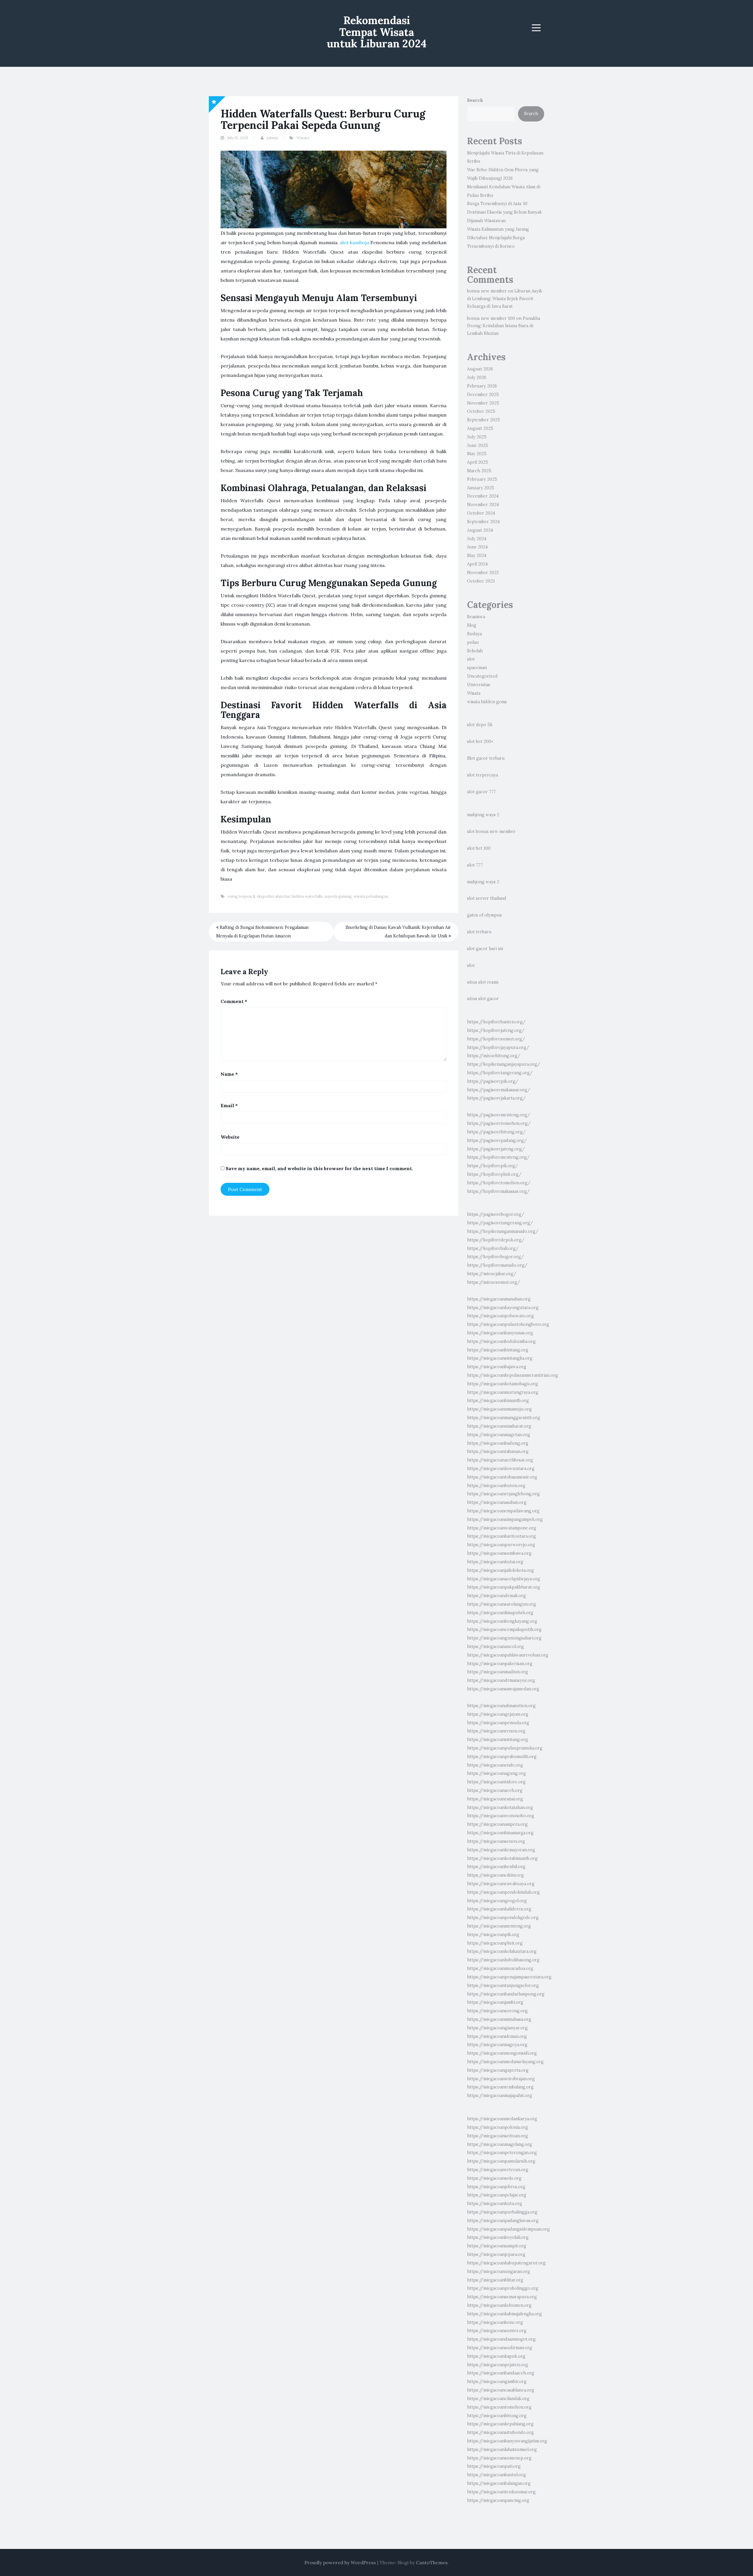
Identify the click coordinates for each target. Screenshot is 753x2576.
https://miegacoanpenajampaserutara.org (509, 1977)
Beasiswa (476, 617)
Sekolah (475, 651)
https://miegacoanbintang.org (498, 1350)
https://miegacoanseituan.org (498, 2136)
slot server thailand (487, 898)
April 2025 (478, 462)
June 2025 (478, 445)
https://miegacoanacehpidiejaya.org (504, 1579)
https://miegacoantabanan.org (498, 1451)
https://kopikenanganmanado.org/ (503, 1231)
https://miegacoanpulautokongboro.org (508, 1324)
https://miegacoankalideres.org (499, 1909)
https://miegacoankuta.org (495, 2204)
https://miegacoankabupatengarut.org (506, 2263)
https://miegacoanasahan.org (497, 1502)
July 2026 (477, 377)
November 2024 (483, 505)
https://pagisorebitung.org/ (496, 1132)
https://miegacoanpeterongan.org (502, 2153)
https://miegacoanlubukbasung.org (503, 1960)
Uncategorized (482, 676)
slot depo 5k (480, 725)
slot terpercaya (483, 775)
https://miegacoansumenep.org (499, 2458)
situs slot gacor (483, 999)
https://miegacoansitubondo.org (500, 2432)
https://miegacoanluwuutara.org (501, 1469)
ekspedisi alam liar (273, 896)
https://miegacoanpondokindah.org (503, 1892)
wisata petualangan (371, 896)
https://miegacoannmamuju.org (499, 1409)
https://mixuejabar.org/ (492, 1274)
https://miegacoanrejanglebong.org (503, 1494)
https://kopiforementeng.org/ (498, 1157)
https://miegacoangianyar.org (497, 2028)
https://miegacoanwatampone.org (502, 1528)
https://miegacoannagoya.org (497, 2045)
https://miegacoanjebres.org (496, 2187)
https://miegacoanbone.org (495, 2322)
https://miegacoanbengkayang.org (502, 1621)
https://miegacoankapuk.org (496, 2356)
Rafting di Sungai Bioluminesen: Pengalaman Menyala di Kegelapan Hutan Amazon (262, 932)
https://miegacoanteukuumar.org (501, 2492)
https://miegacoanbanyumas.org (500, 1333)
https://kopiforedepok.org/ (496, 1240)
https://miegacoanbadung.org (498, 1443)
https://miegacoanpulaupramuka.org (505, 1748)
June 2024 (477, 547)
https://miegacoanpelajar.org (497, 2195)
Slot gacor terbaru (486, 758)
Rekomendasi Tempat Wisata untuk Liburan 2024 (377, 32)
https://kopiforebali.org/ (493, 1248)
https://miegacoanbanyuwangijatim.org (507, 2441)
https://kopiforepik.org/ (493, 1166)
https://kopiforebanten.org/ (496, 1022)
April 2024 (477, 564)
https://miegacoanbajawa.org (497, 1367)
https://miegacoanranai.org (495, 1799)
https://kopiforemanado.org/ (497, 1265)
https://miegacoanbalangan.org (499, 2483)
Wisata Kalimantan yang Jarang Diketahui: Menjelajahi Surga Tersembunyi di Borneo (498, 238)
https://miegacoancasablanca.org (501, 2390)
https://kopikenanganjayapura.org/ (504, 1064)
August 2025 (480, 428)
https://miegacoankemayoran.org (501, 1850)
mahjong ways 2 (483, 815)
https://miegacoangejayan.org (498, 1714)
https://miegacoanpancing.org (498, 2500)
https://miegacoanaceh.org (495, 1790)
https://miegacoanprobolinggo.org (503, 2288)
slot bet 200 (479, 741)
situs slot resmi (483, 982)
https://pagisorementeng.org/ (499, 1115)
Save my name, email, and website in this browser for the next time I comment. (319, 1168)
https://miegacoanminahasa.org (499, 2019)
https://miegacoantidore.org (496, 1782)
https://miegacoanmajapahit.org (500, 2096)
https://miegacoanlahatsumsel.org (502, 2449)
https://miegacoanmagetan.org (499, 1435)
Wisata (303, 138)
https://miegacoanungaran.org (499, 2271)
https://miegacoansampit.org (497, 2246)
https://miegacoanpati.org (494, 2466)
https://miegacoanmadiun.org (498, 1672)
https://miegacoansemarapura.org (502, 2297)
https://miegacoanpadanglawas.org (503, 2221)
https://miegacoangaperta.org (498, 2070)
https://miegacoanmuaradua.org (500, 1968)
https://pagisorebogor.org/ (496, 1214)
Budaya (474, 634)
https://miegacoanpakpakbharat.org (504, 1587)
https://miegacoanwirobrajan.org (501, 2079)
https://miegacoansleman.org (497, 2036)
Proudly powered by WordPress (340, 2562)
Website (230, 1137)
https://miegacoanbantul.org (497, 2475)
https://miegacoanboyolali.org (498, 2237)
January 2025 (481, 488)
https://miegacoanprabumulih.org (502, 1757)
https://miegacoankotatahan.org (500, 1807)
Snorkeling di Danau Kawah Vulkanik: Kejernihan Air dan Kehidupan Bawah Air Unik (398, 932)
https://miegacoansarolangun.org (502, 1604)
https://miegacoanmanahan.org (499, 1299)
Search (475, 100)
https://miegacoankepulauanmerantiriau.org (513, 1375)
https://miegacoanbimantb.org (498, 1401)
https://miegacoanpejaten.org (498, 2365)
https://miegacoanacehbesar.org (500, 1460)
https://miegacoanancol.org (495, 1647)
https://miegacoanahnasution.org (501, 1706)
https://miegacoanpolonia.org (498, 2127)
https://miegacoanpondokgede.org (503, 1918)
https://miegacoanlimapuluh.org (500, 1613)
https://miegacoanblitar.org (495, 2280)
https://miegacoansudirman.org (500, 2348)
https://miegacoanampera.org (497, 1824)
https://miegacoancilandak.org (498, 2399)
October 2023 (481, 581)
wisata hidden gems (487, 702)
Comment (234, 1001)
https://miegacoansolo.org (494, 2178)
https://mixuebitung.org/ (494, 1056)
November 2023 (483, 573)
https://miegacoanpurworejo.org (501, 1545)
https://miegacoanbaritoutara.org (502, 1536)
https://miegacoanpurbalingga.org (502, 2212)
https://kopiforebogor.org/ (495, 1257)
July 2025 (477, 437)
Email (229, 1105)
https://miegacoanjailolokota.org (500, 1570)
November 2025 (483, 403)
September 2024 (483, 522)
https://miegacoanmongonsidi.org (502, 2053)
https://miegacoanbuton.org (496, 1486)
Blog (472, 625)
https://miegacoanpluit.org (495, 1943)
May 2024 (477, 556)
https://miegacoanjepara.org (496, 2254)
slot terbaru (479, 932)
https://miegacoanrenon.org (496, 1731)
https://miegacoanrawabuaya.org (501, 1884)
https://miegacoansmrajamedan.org (503, 1689)
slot (471, 659)
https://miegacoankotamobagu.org (503, 1384)
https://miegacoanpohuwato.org (500, 1316)
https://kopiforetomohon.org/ (499, 1183)
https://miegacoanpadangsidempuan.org (508, 2229)
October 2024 (481, 513)
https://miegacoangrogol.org (497, 1901)
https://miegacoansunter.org (497, 2331)
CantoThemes (432, 2562)
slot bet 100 (479, 848)
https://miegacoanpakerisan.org (500, 1664)
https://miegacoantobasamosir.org (502, 1477)
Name (229, 1074)
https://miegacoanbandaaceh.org (501, 2373)
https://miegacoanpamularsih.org (501, 2161)
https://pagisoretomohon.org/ (499, 1123)
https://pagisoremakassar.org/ (499, 1090)
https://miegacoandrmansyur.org (501, 1680)
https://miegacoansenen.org (496, 1841)
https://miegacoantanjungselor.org (503, 1985)
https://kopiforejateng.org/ (496, 1030)
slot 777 (475, 865)
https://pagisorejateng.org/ (496, 1149)
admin (272, 138)
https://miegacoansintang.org (498, 1739)
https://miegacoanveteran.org (498, 2170)
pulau (473, 642)
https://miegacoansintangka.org (500, 1358)
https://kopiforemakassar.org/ (498, 1191)
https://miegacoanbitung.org (497, 2416)
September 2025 (484, 420)
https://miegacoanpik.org (493, 1935)
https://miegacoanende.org (495, 1765)
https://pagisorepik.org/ (493, 1081)
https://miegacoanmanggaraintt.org (504, 1418)
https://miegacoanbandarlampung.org (506, 1994)
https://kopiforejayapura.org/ (498, 1047)
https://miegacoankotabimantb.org (502, 1858)
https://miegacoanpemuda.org (498, 1723)
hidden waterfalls (307, 896)
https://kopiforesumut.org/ (496, 1039)
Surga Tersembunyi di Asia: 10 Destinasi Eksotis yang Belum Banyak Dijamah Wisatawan (504, 212)
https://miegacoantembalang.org (500, 2087)
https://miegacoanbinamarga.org (500, 1833)
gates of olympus (484, 915)
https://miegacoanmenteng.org (499, 1926)
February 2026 (482, 386)
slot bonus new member (491, 831)
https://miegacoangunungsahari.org (504, 1638)
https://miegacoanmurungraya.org (503, 1392)
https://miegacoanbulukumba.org (501, 1341)
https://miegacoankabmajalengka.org (504, 2314)
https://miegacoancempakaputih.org (504, 1629)
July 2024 (477, 539)
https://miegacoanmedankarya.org (502, 2119)
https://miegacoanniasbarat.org (499, 1426)
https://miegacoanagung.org (497, 1773)
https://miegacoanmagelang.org (500, 2144)
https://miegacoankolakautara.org (502, 1951)
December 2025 (483, 395)
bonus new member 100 (491, 318)
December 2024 (483, 496)
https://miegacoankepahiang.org (500, 2424)
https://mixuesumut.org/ (494, 1282)
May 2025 (477, 454)
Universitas (479, 685)
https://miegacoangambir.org (497, 2382)
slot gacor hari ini (485, 949)
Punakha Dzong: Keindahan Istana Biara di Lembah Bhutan (504, 326)
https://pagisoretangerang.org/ (500, 1223)
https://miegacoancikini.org (495, 1875)
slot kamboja (355, 242)
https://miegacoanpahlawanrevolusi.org (508, 1655)
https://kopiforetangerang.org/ (500, 1073)
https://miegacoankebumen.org (499, 2305)
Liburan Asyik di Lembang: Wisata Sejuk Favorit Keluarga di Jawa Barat (505, 299)
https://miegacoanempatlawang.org (503, 1511)
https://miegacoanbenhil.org (496, 1867)
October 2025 (481, 411)
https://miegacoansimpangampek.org (505, 1519)
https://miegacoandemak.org (497, 1596)
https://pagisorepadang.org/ (497, 1140)
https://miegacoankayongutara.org (503, 1308)
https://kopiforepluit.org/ (494, 1174)
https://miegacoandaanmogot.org (501, 2339)
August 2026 (480, 369)
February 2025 (482, 479)
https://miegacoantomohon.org (499, 2407)
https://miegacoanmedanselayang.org (505, 2062)
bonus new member (487, 291)
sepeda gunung (338, 896)
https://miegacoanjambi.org (495, 2002)
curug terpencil (241, 896)
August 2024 (480, 530)
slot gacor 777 (482, 792)
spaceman (477, 668)
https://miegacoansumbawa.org (499, 1553)
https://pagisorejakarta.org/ (496, 1098)
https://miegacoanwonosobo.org (501, 1816)
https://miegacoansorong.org (497, 2011)
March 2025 (479, 471)
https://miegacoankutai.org (495, 1562)
